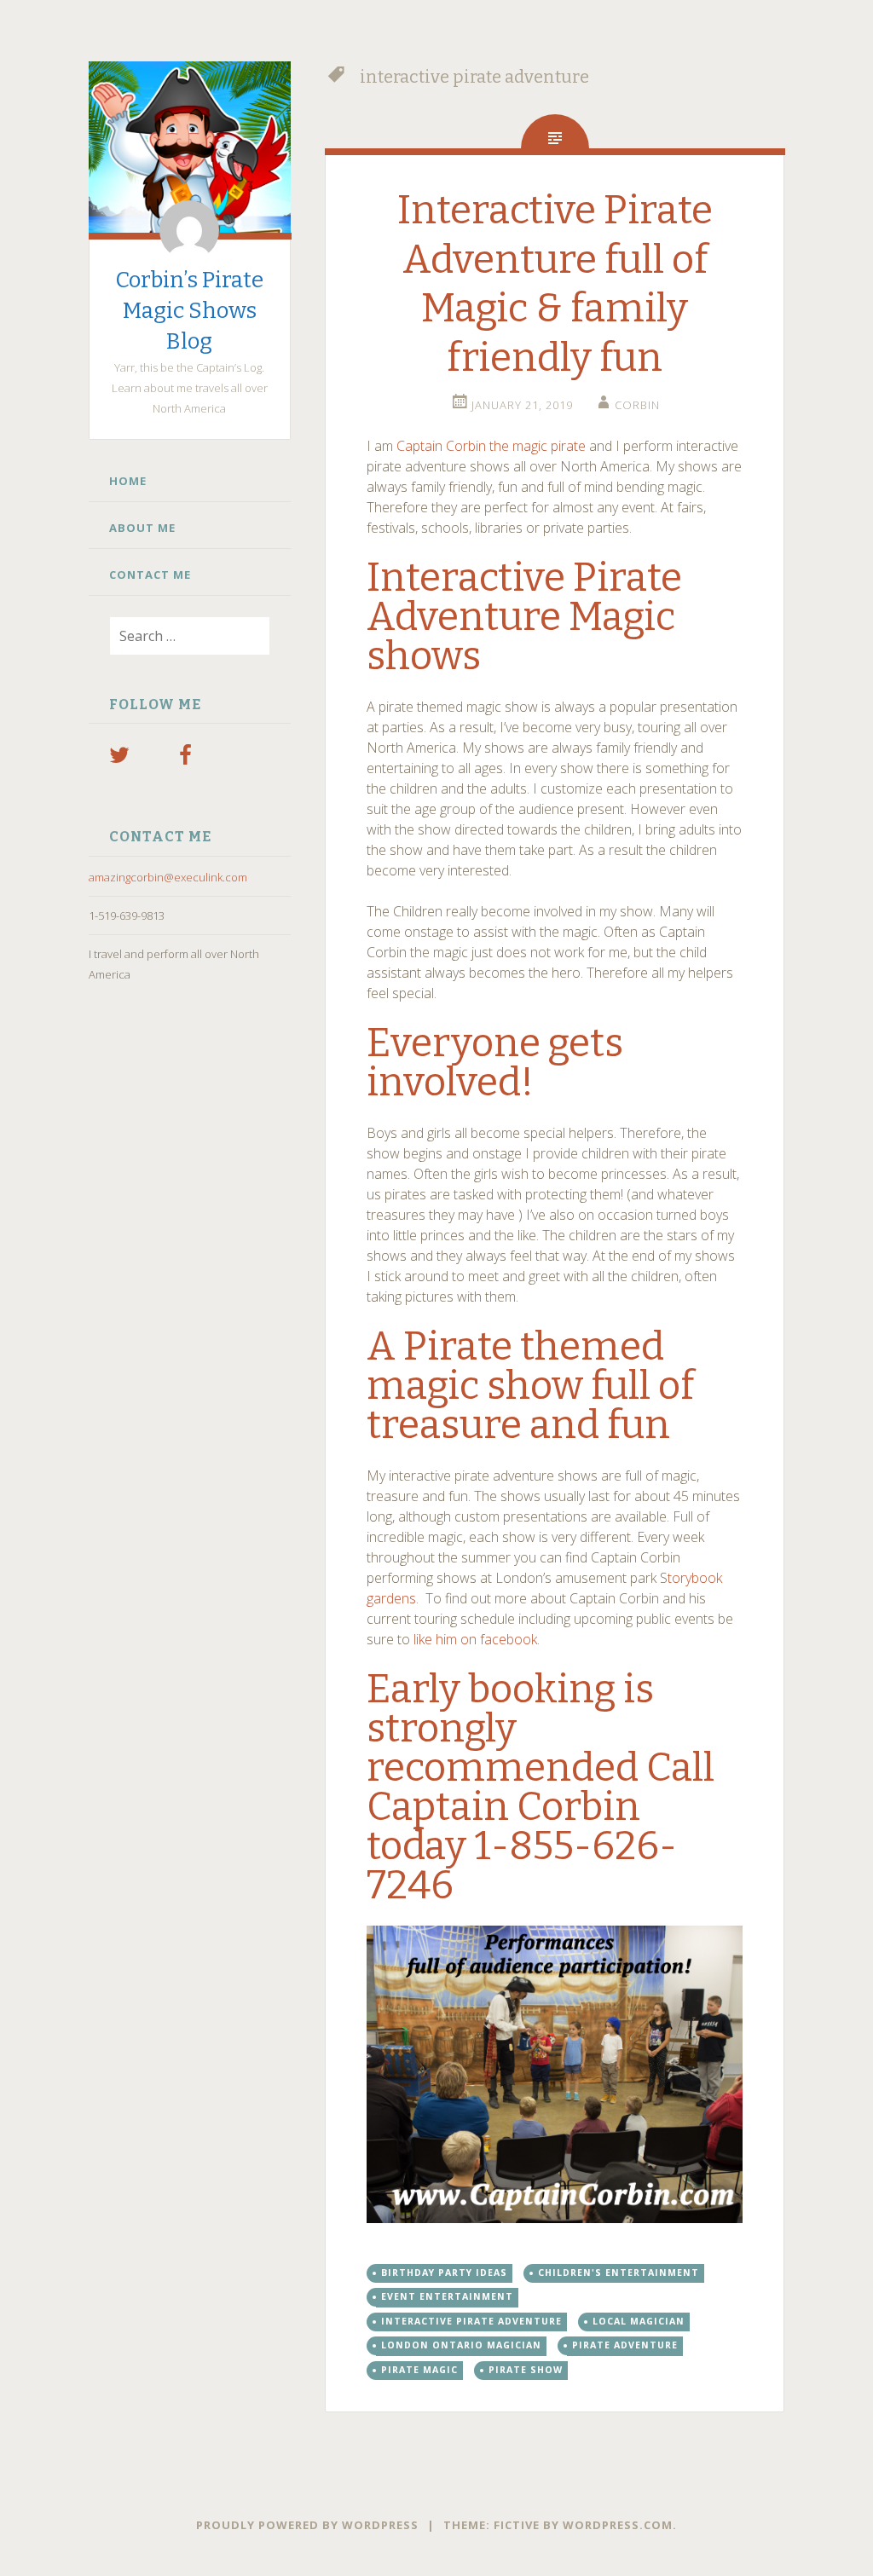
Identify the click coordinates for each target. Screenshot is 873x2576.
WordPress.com (618, 2525)
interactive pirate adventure (471, 2321)
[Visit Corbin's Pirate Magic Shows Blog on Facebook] (185, 759)
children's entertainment (619, 2273)
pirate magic (419, 2370)
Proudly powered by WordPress (307, 2525)
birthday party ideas (444, 2273)
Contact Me (150, 575)
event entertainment (447, 2296)
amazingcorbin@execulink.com (168, 877)
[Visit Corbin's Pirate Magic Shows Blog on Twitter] (119, 759)
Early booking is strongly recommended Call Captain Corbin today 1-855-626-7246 (541, 1787)
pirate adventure (625, 2345)
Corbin (637, 405)
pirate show (526, 2370)
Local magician (639, 2321)
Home (128, 481)
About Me (142, 528)
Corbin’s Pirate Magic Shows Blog (189, 311)
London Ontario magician (461, 2345)
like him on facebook (475, 1639)
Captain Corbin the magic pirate (491, 446)
